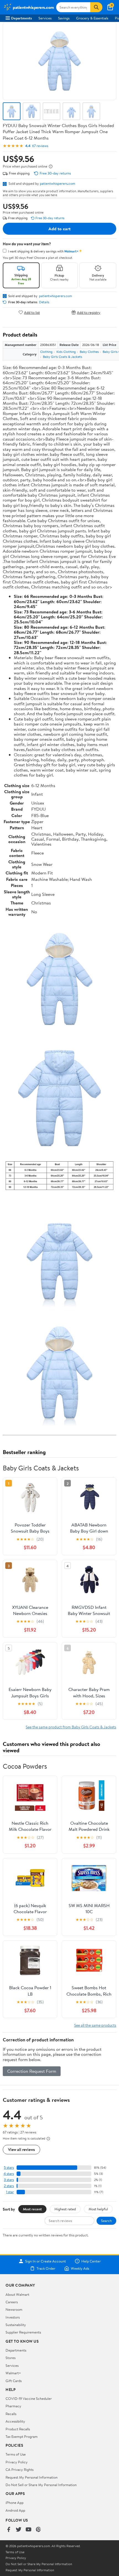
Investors (13, 2317)
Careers (12, 2302)
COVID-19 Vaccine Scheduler (29, 2398)
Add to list (32, 312)
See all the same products (95, 2025)
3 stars (9, 2180)
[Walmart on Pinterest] (38, 2530)
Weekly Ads (80, 2268)
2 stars (9, 2186)
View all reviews (21, 2149)
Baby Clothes (89, 352)
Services (45, 18)
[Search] (96, 7)
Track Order (46, 2268)
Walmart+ (13, 2373)
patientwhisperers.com (58, 183)
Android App (15, 2510)
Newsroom (14, 2309)
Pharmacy (13, 2406)
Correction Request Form (32, 2071)
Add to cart (59, 229)
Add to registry (89, 312)
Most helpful (98, 2209)
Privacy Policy (17, 2462)
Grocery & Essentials (92, 18)
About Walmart (17, 2294)
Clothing (46, 352)
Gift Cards (14, 2381)
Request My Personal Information (32, 2477)
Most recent (32, 2209)
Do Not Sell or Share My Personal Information (41, 2485)
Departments (21, 18)
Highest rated (65, 2209)
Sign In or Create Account (46, 2261)
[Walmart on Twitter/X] (19, 2530)
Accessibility (15, 2421)
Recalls (11, 2414)
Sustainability (16, 2325)
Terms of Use (16, 2454)
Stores (11, 2358)
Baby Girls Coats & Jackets (63, 357)
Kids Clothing (66, 352)
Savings (64, 18)
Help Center (91, 2261)
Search (106, 2221)
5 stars (9, 2167)
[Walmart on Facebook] (9, 2530)
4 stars (9, 2174)
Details (44, 302)
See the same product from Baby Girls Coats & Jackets (71, 1727)
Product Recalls (18, 2429)
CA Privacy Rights (20, 2469)
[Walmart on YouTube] (29, 2530)
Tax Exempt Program (22, 2436)
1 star (10, 2192)
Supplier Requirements (23, 2332)
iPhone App (15, 2502)
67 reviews (40, 146)
